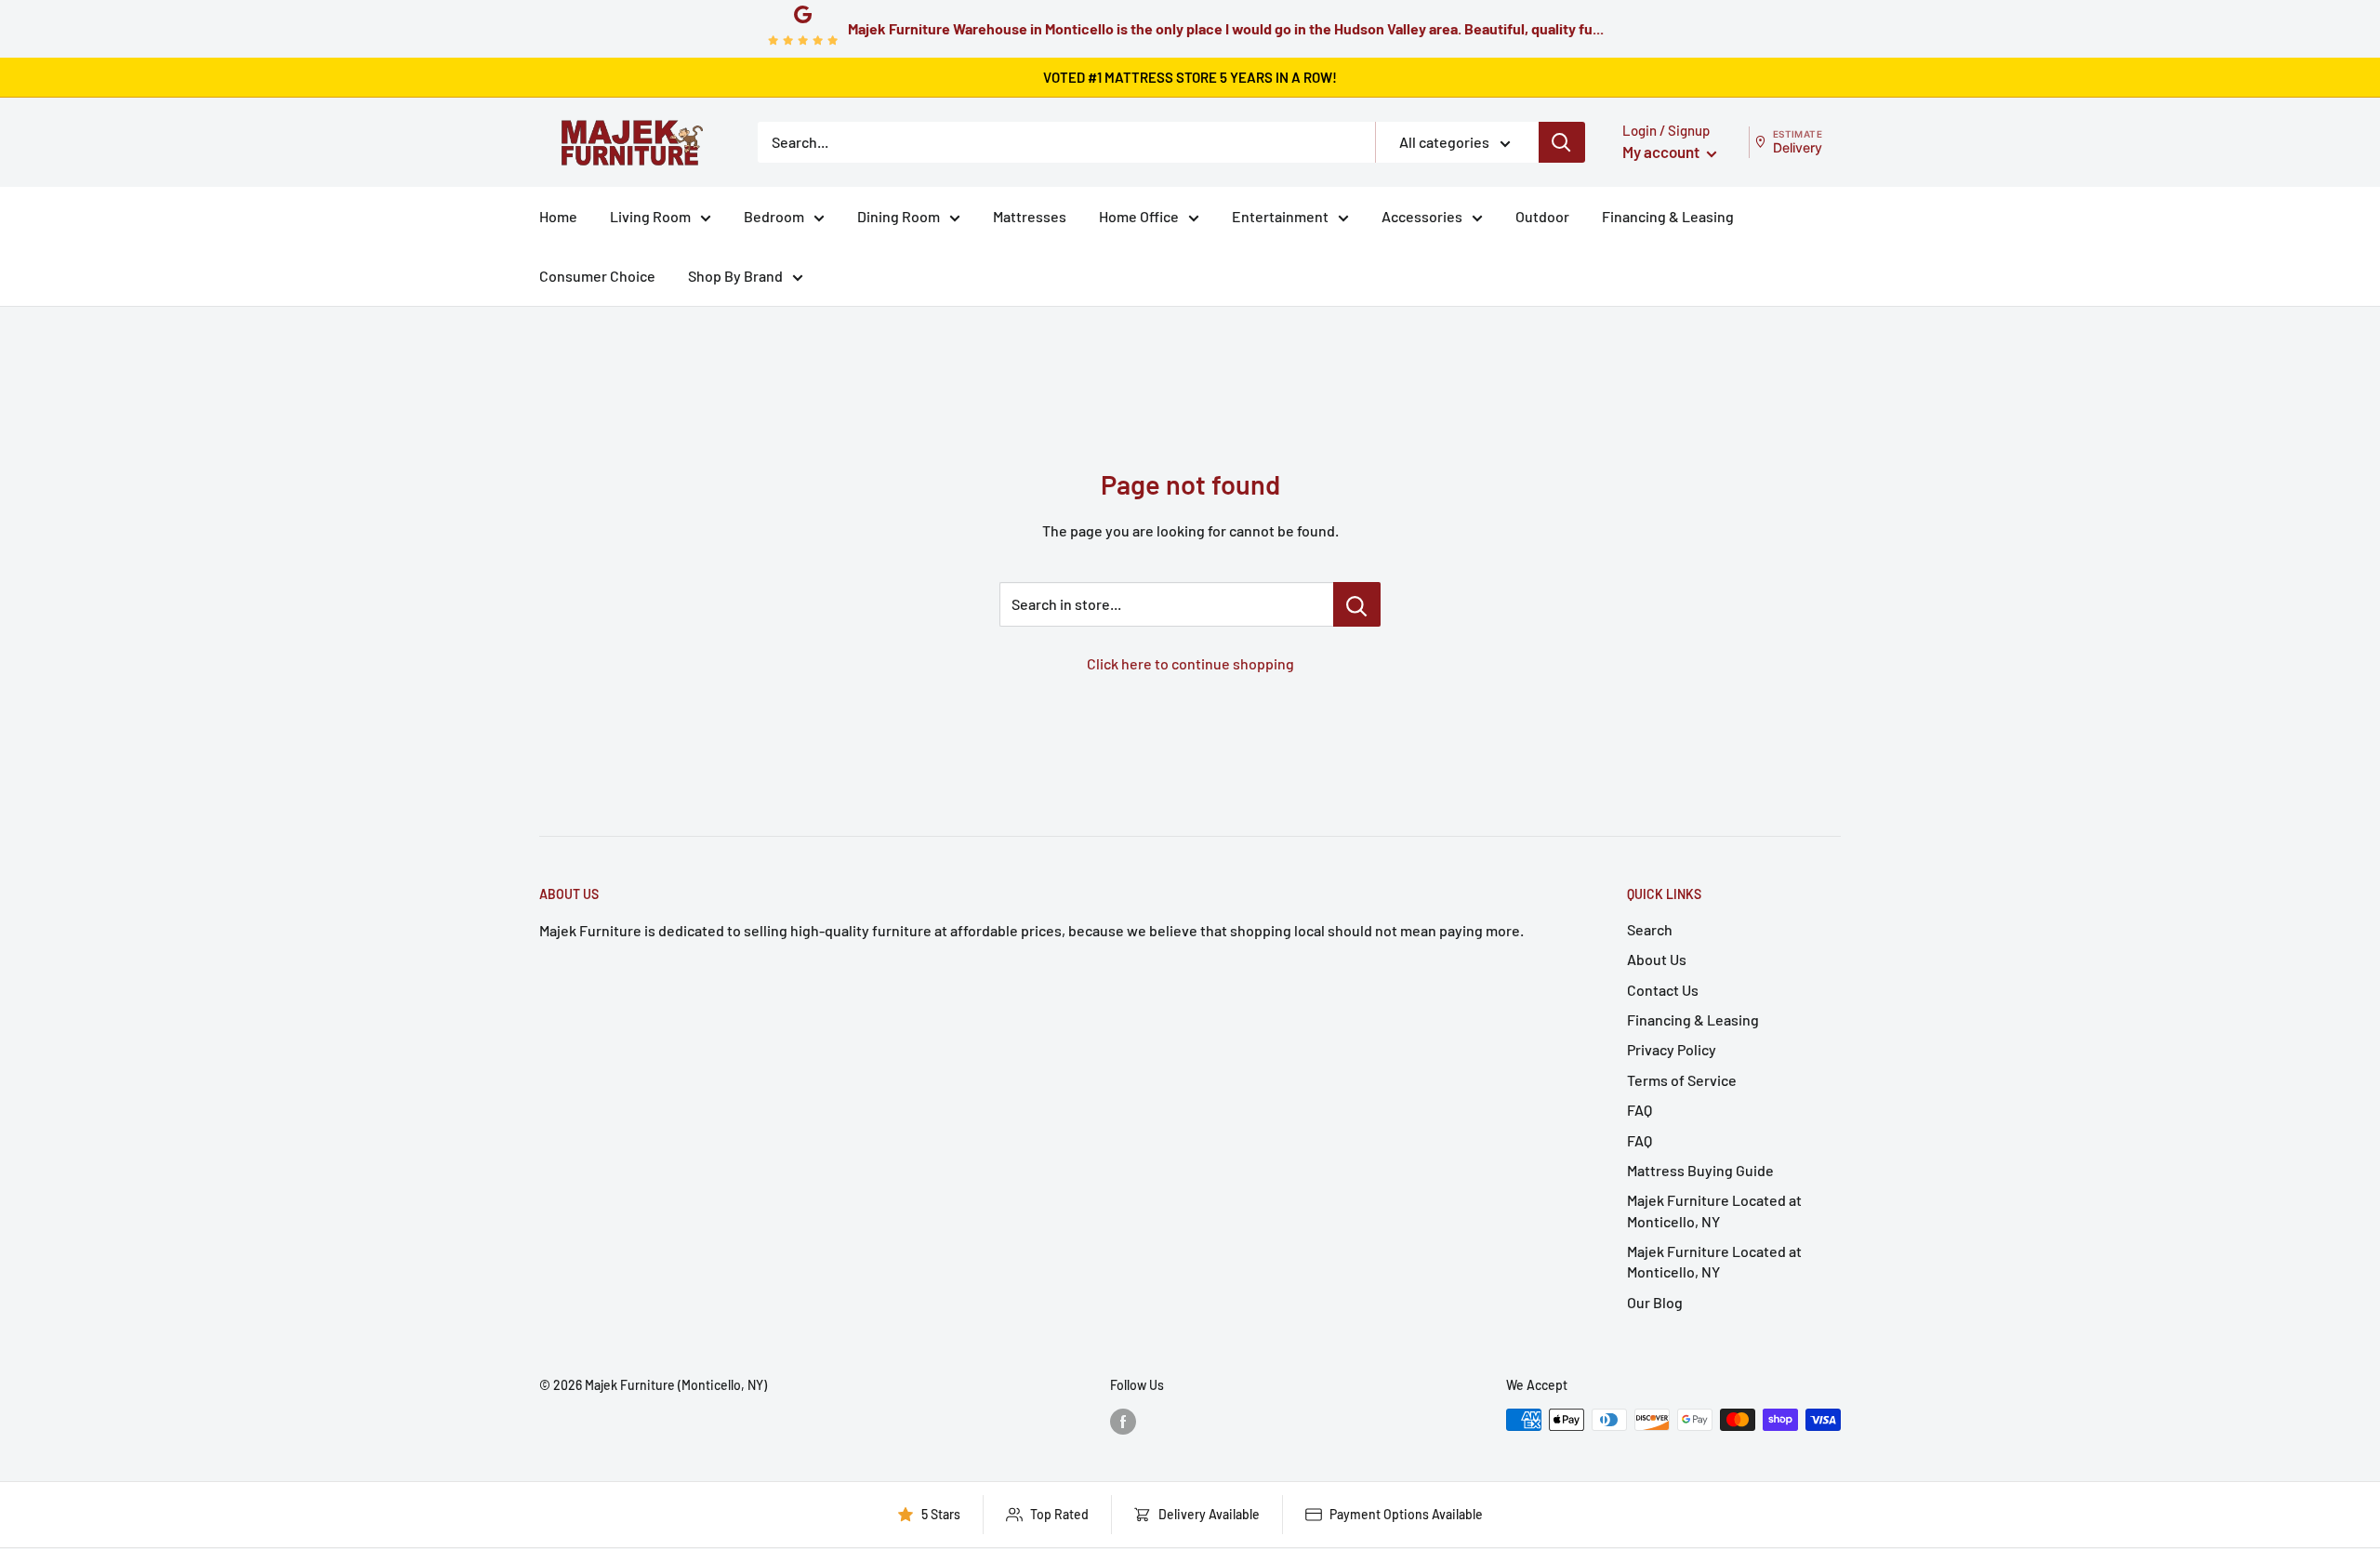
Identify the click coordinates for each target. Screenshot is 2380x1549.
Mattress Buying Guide (1700, 1170)
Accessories (1422, 216)
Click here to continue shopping (1190, 663)
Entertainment (1280, 216)
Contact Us (1663, 990)
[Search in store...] (1357, 604)
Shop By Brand (735, 276)
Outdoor (1542, 216)
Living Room (650, 216)
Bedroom (774, 216)
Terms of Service (1682, 1080)
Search (1650, 929)
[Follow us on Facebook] (1123, 1422)
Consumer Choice (597, 276)
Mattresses (1030, 216)
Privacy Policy (1672, 1049)
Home (558, 216)
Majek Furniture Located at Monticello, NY (1714, 1210)
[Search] (1562, 142)
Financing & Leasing (1668, 216)
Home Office (1139, 216)
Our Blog (1655, 1302)
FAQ (1640, 1110)
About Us (1657, 959)
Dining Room (899, 216)
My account (1662, 152)
